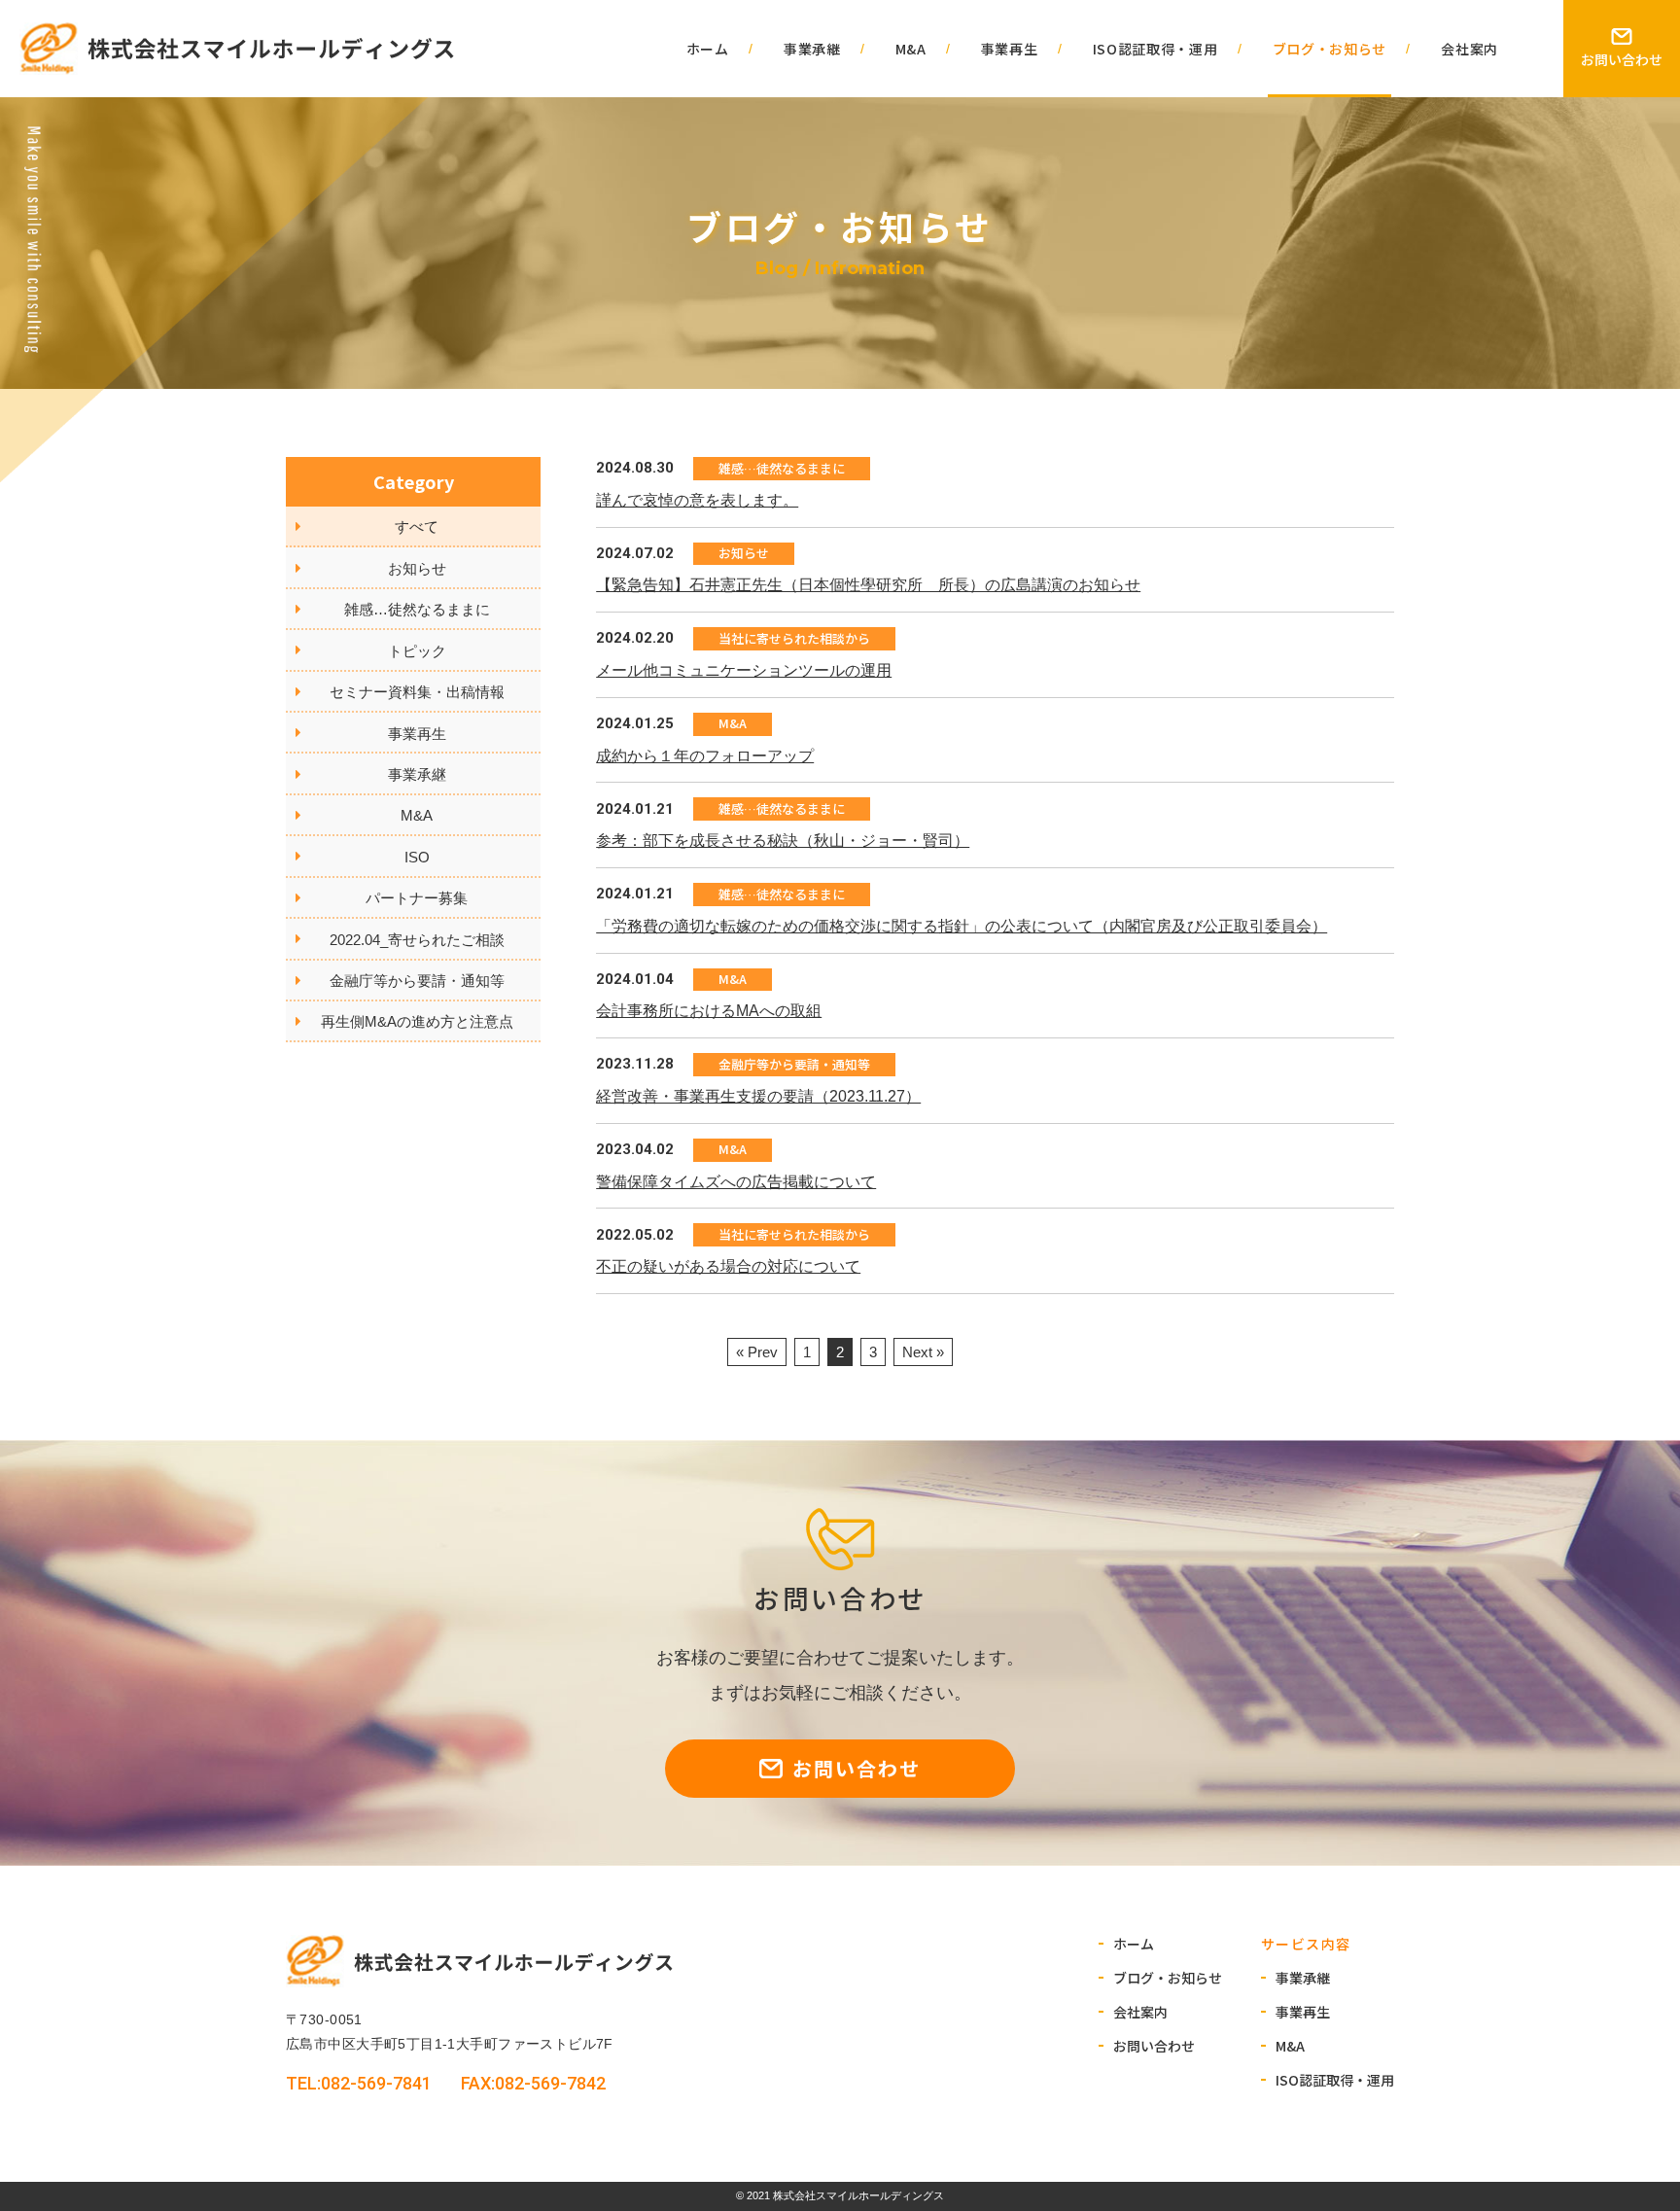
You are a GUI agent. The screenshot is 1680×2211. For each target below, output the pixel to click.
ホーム (708, 49)
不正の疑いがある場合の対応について (728, 1266)
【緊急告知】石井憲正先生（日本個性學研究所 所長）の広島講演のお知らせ (868, 585)
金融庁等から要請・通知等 (417, 981)
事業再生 (1010, 49)
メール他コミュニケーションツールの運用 (744, 670)
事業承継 (812, 49)
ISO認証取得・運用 (1155, 49)
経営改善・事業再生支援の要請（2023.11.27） (758, 1096)
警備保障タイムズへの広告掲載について (736, 1182)
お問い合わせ (1622, 59)
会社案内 (1470, 49)
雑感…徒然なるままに (417, 609)
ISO (417, 857)
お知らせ (417, 568)
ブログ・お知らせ (1330, 49)
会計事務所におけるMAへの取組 (709, 1011)
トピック (417, 651)
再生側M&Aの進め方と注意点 (417, 1021)
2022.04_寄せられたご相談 (417, 940)
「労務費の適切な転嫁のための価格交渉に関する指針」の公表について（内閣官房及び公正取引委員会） (962, 926)
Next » (923, 1352)
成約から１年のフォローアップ (705, 756)
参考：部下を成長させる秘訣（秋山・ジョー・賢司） (783, 841)
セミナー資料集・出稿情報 (417, 692)
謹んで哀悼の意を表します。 (697, 500)
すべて (417, 526)
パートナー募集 (417, 898)
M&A (911, 49)
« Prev (757, 1352)
